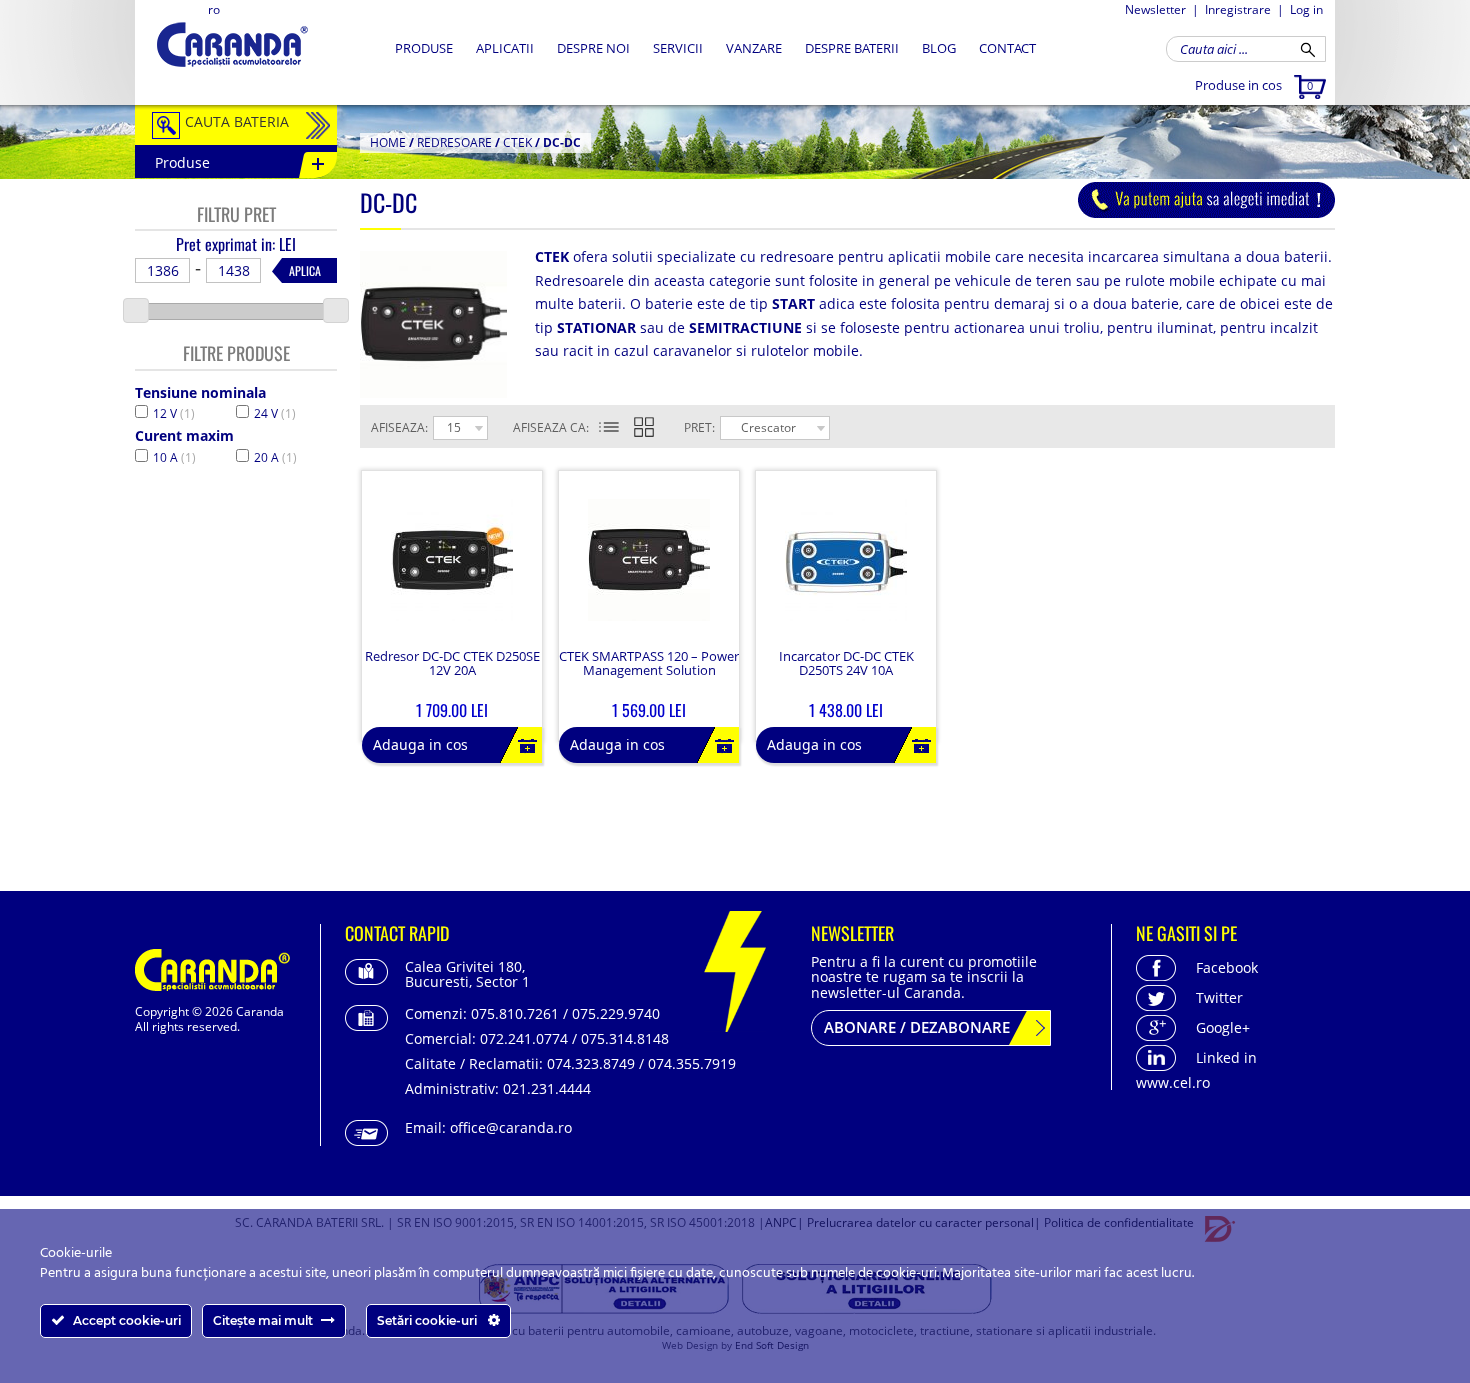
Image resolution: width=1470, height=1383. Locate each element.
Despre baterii (852, 48)
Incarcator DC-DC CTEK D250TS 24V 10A (846, 664)
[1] (609, 428)
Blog (939, 48)
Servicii (678, 48)
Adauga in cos (420, 744)
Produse (424, 48)
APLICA (305, 270)
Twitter (1219, 997)
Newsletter (1155, 9)
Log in (1306, 9)
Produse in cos (1254, 85)
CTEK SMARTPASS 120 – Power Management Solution (649, 664)
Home (388, 142)
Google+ (1223, 1027)
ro (214, 9)
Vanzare (754, 48)
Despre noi (593, 48)
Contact (1007, 48)
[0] (656, 428)
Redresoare (454, 142)
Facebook (1227, 967)
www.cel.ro (1173, 1082)
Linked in (1226, 1057)
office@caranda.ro (511, 1127)
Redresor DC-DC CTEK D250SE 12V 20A (452, 664)
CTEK (517, 142)
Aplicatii (505, 48)
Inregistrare (1238, 9)
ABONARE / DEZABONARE (917, 1027)
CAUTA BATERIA (237, 121)
